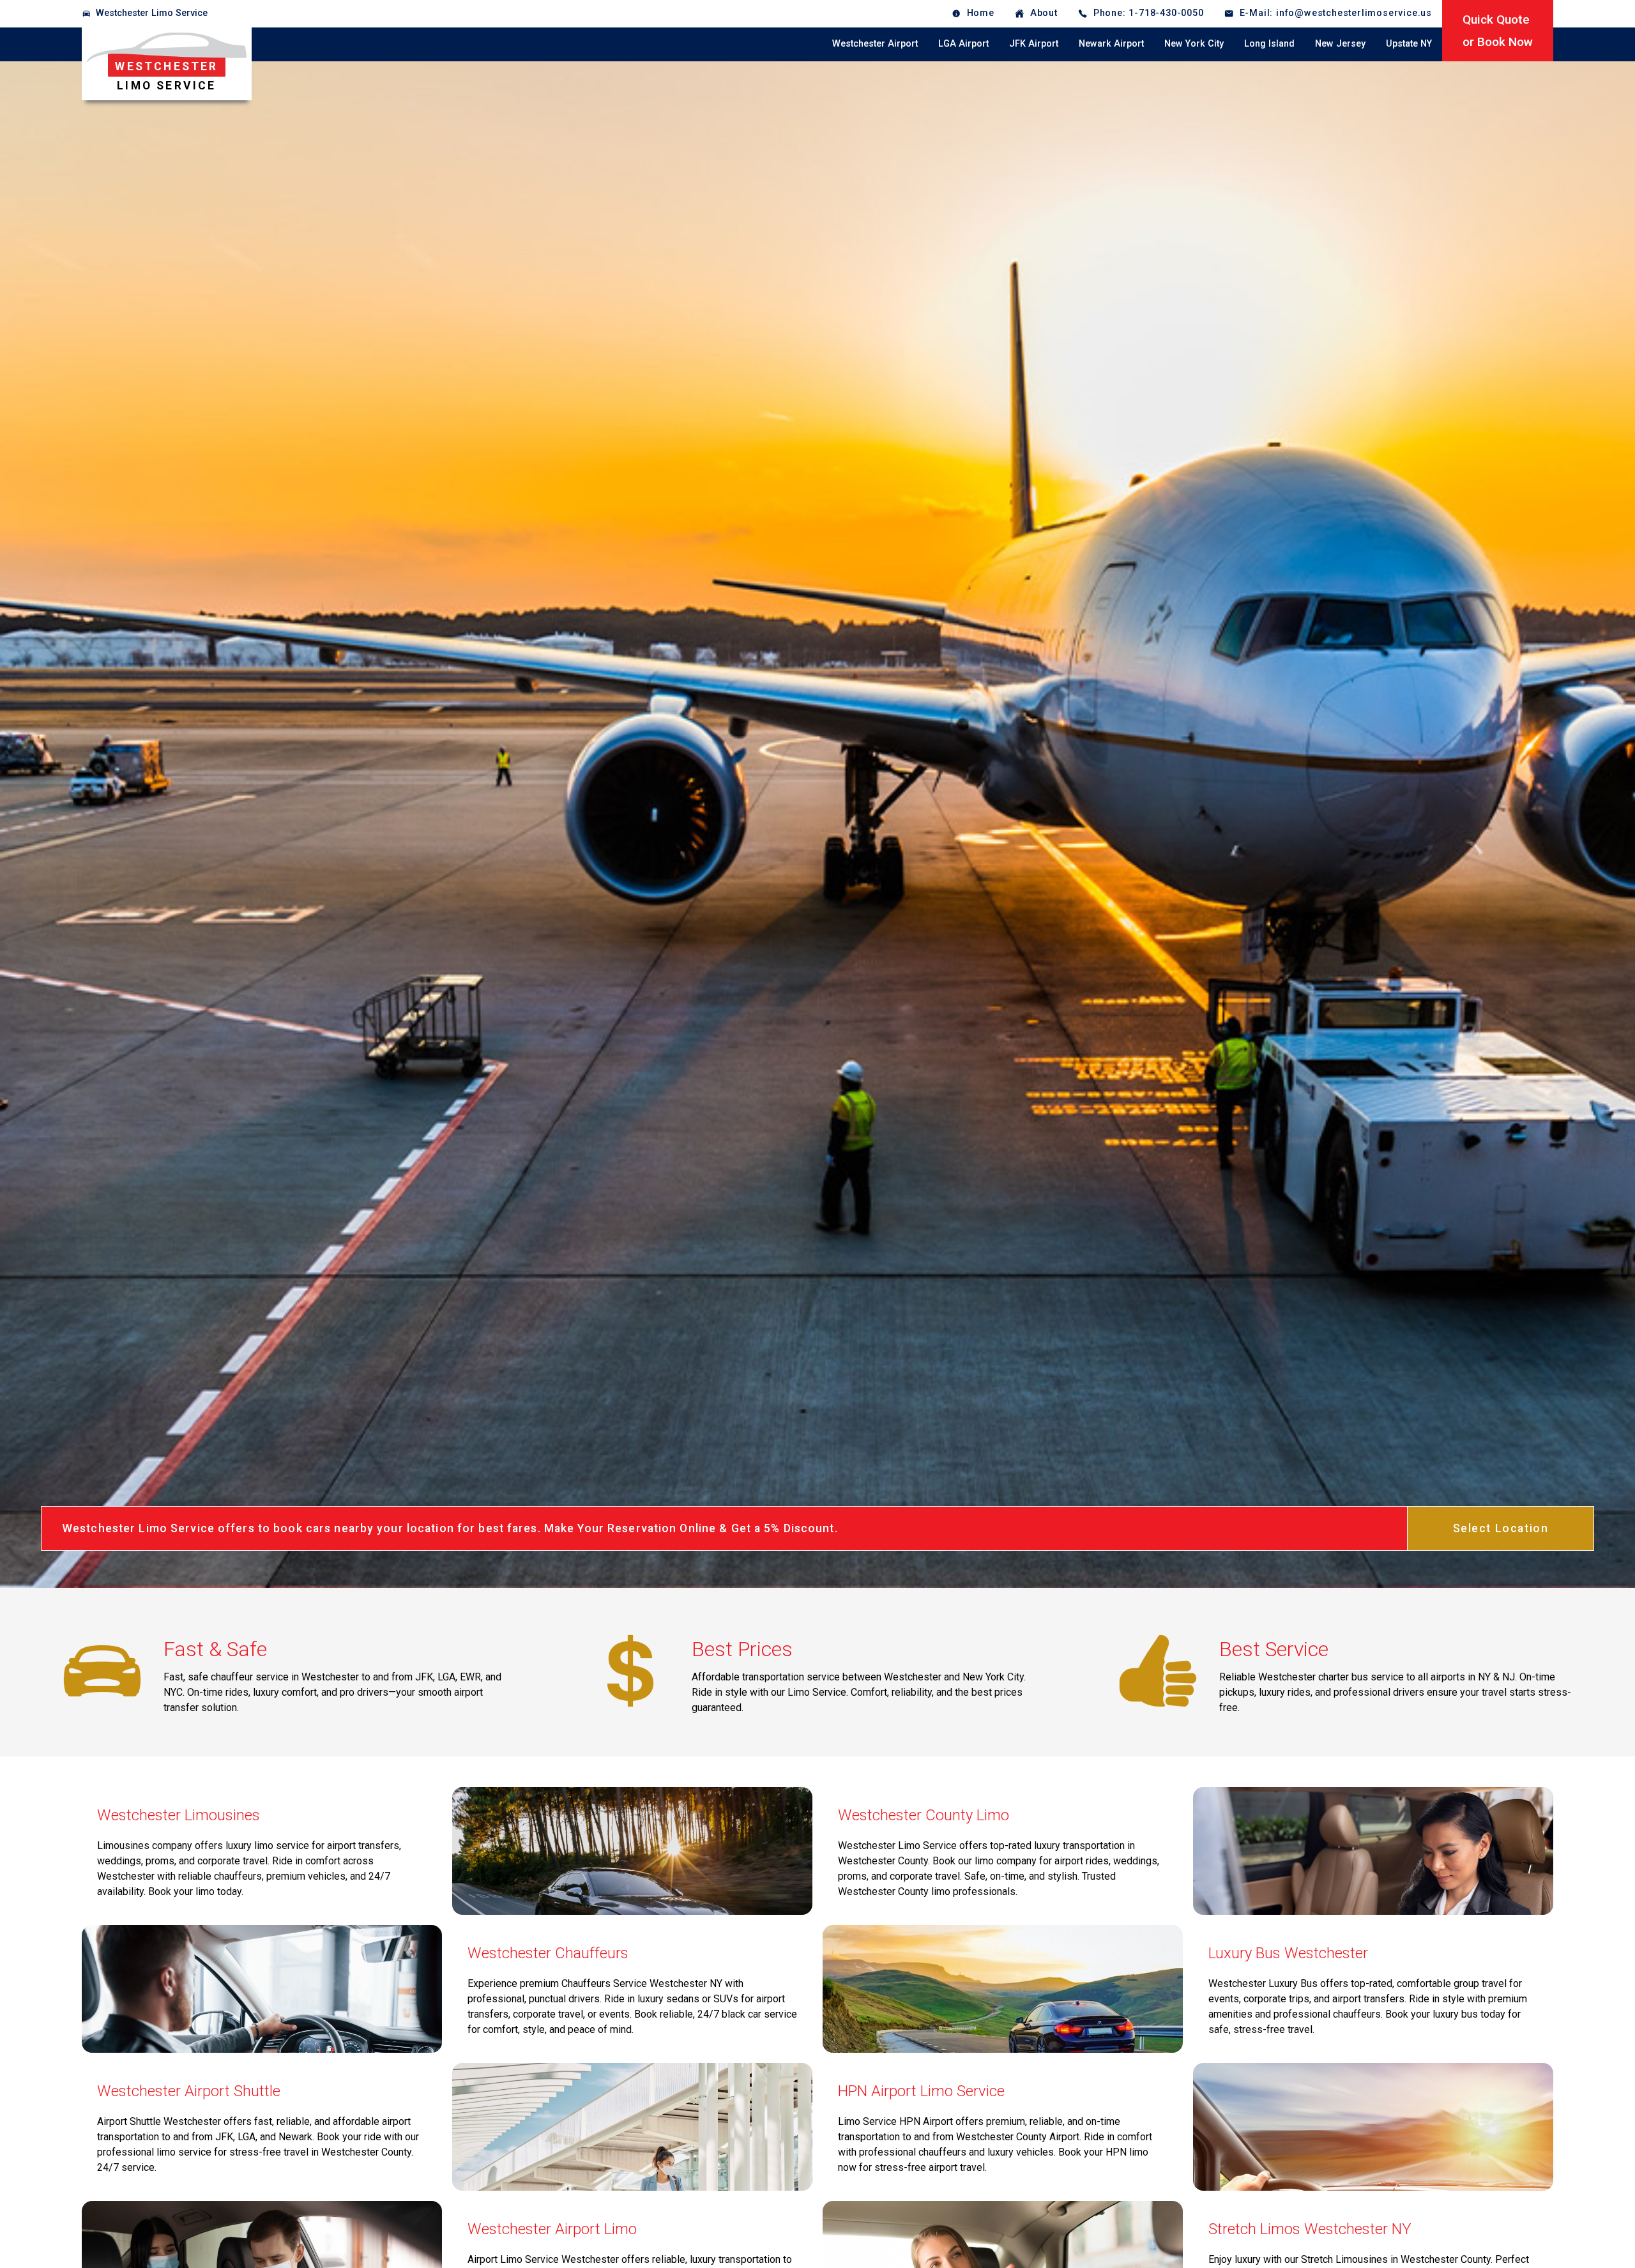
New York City (1194, 44)
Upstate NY (1409, 44)
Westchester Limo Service (152, 13)
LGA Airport (963, 44)
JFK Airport (1034, 44)
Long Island (1269, 44)
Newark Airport (1111, 44)
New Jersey (1340, 44)
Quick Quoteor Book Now (1498, 31)
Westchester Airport (875, 44)
